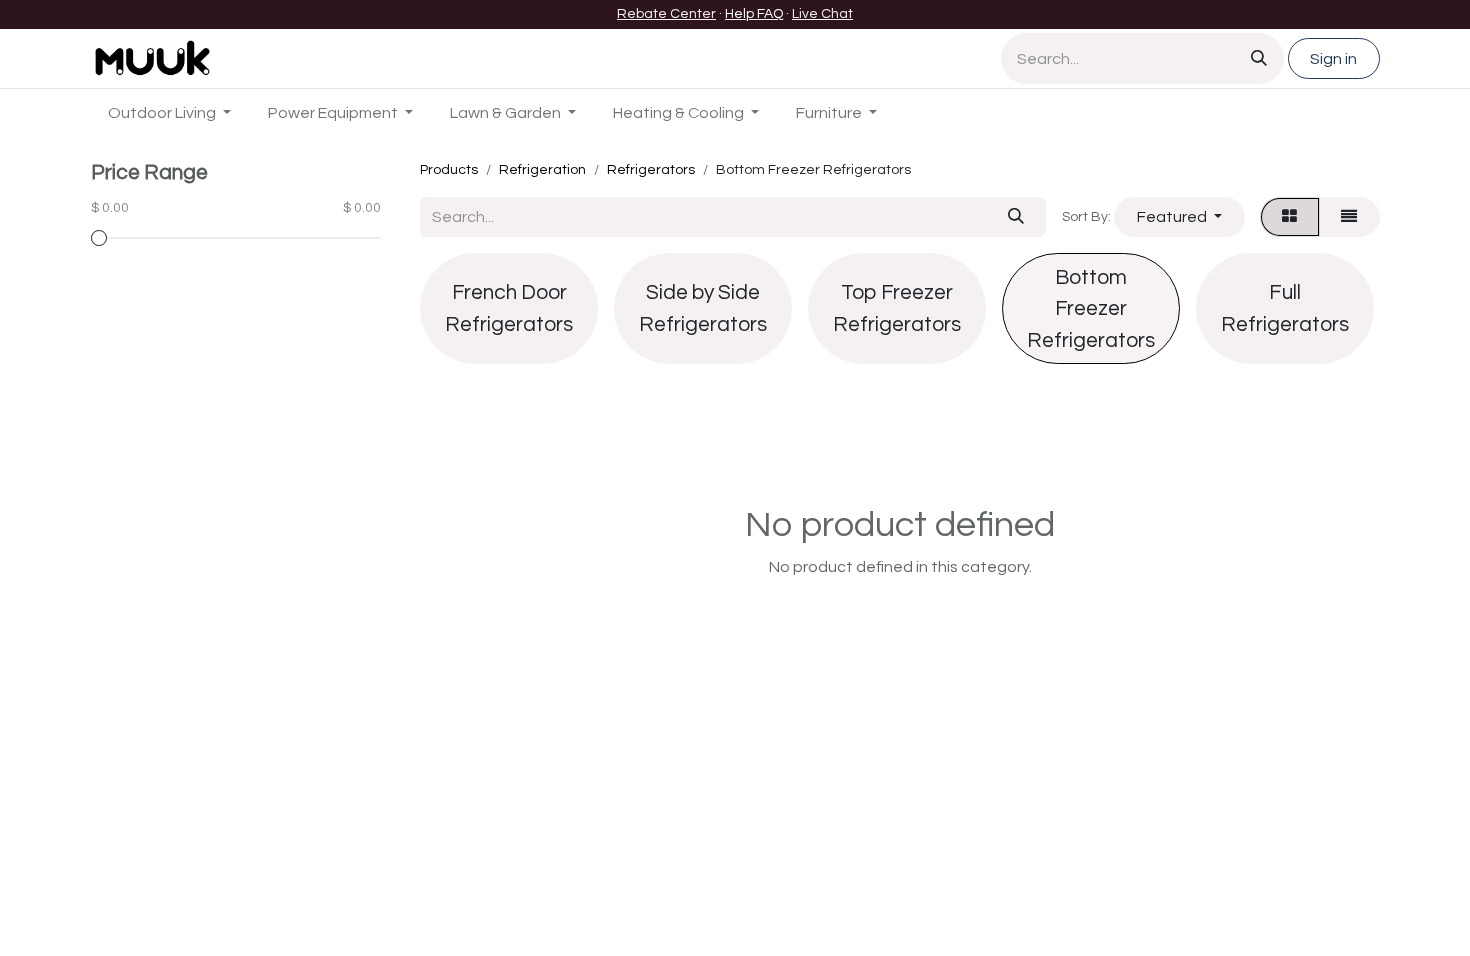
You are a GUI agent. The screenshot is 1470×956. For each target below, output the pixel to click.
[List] (1349, 217)
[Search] (1259, 58)
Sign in (1333, 59)
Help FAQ (754, 14)
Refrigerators (651, 170)
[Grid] (1290, 217)
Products (449, 170)
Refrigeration (542, 170)
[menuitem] (170, 113)
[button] (1179, 217)
